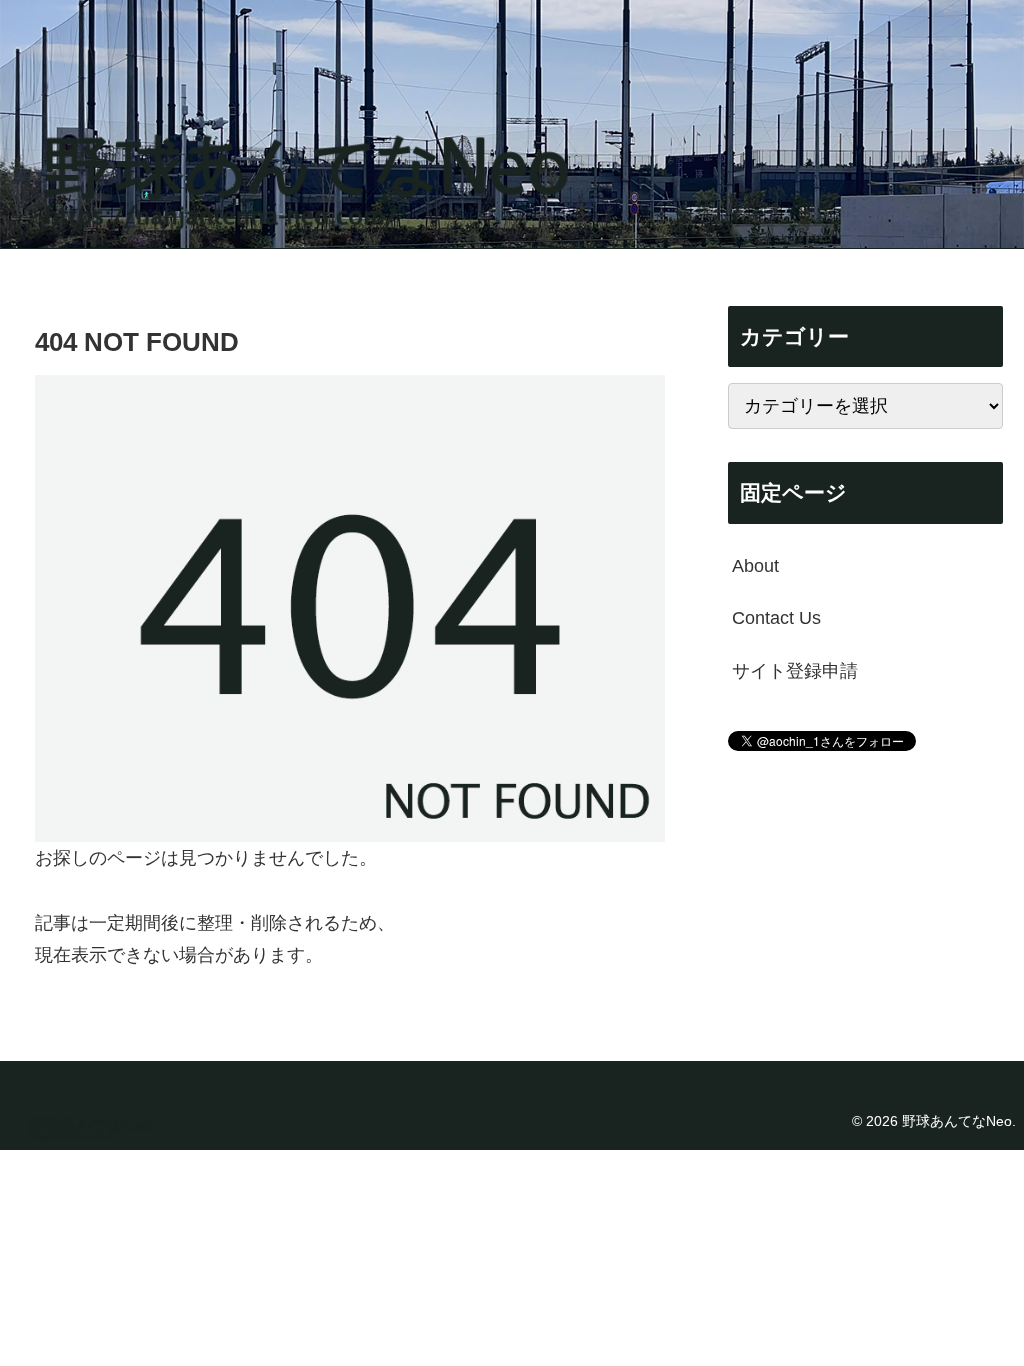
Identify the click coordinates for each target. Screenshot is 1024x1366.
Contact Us (776, 618)
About (755, 566)
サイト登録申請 (795, 671)
